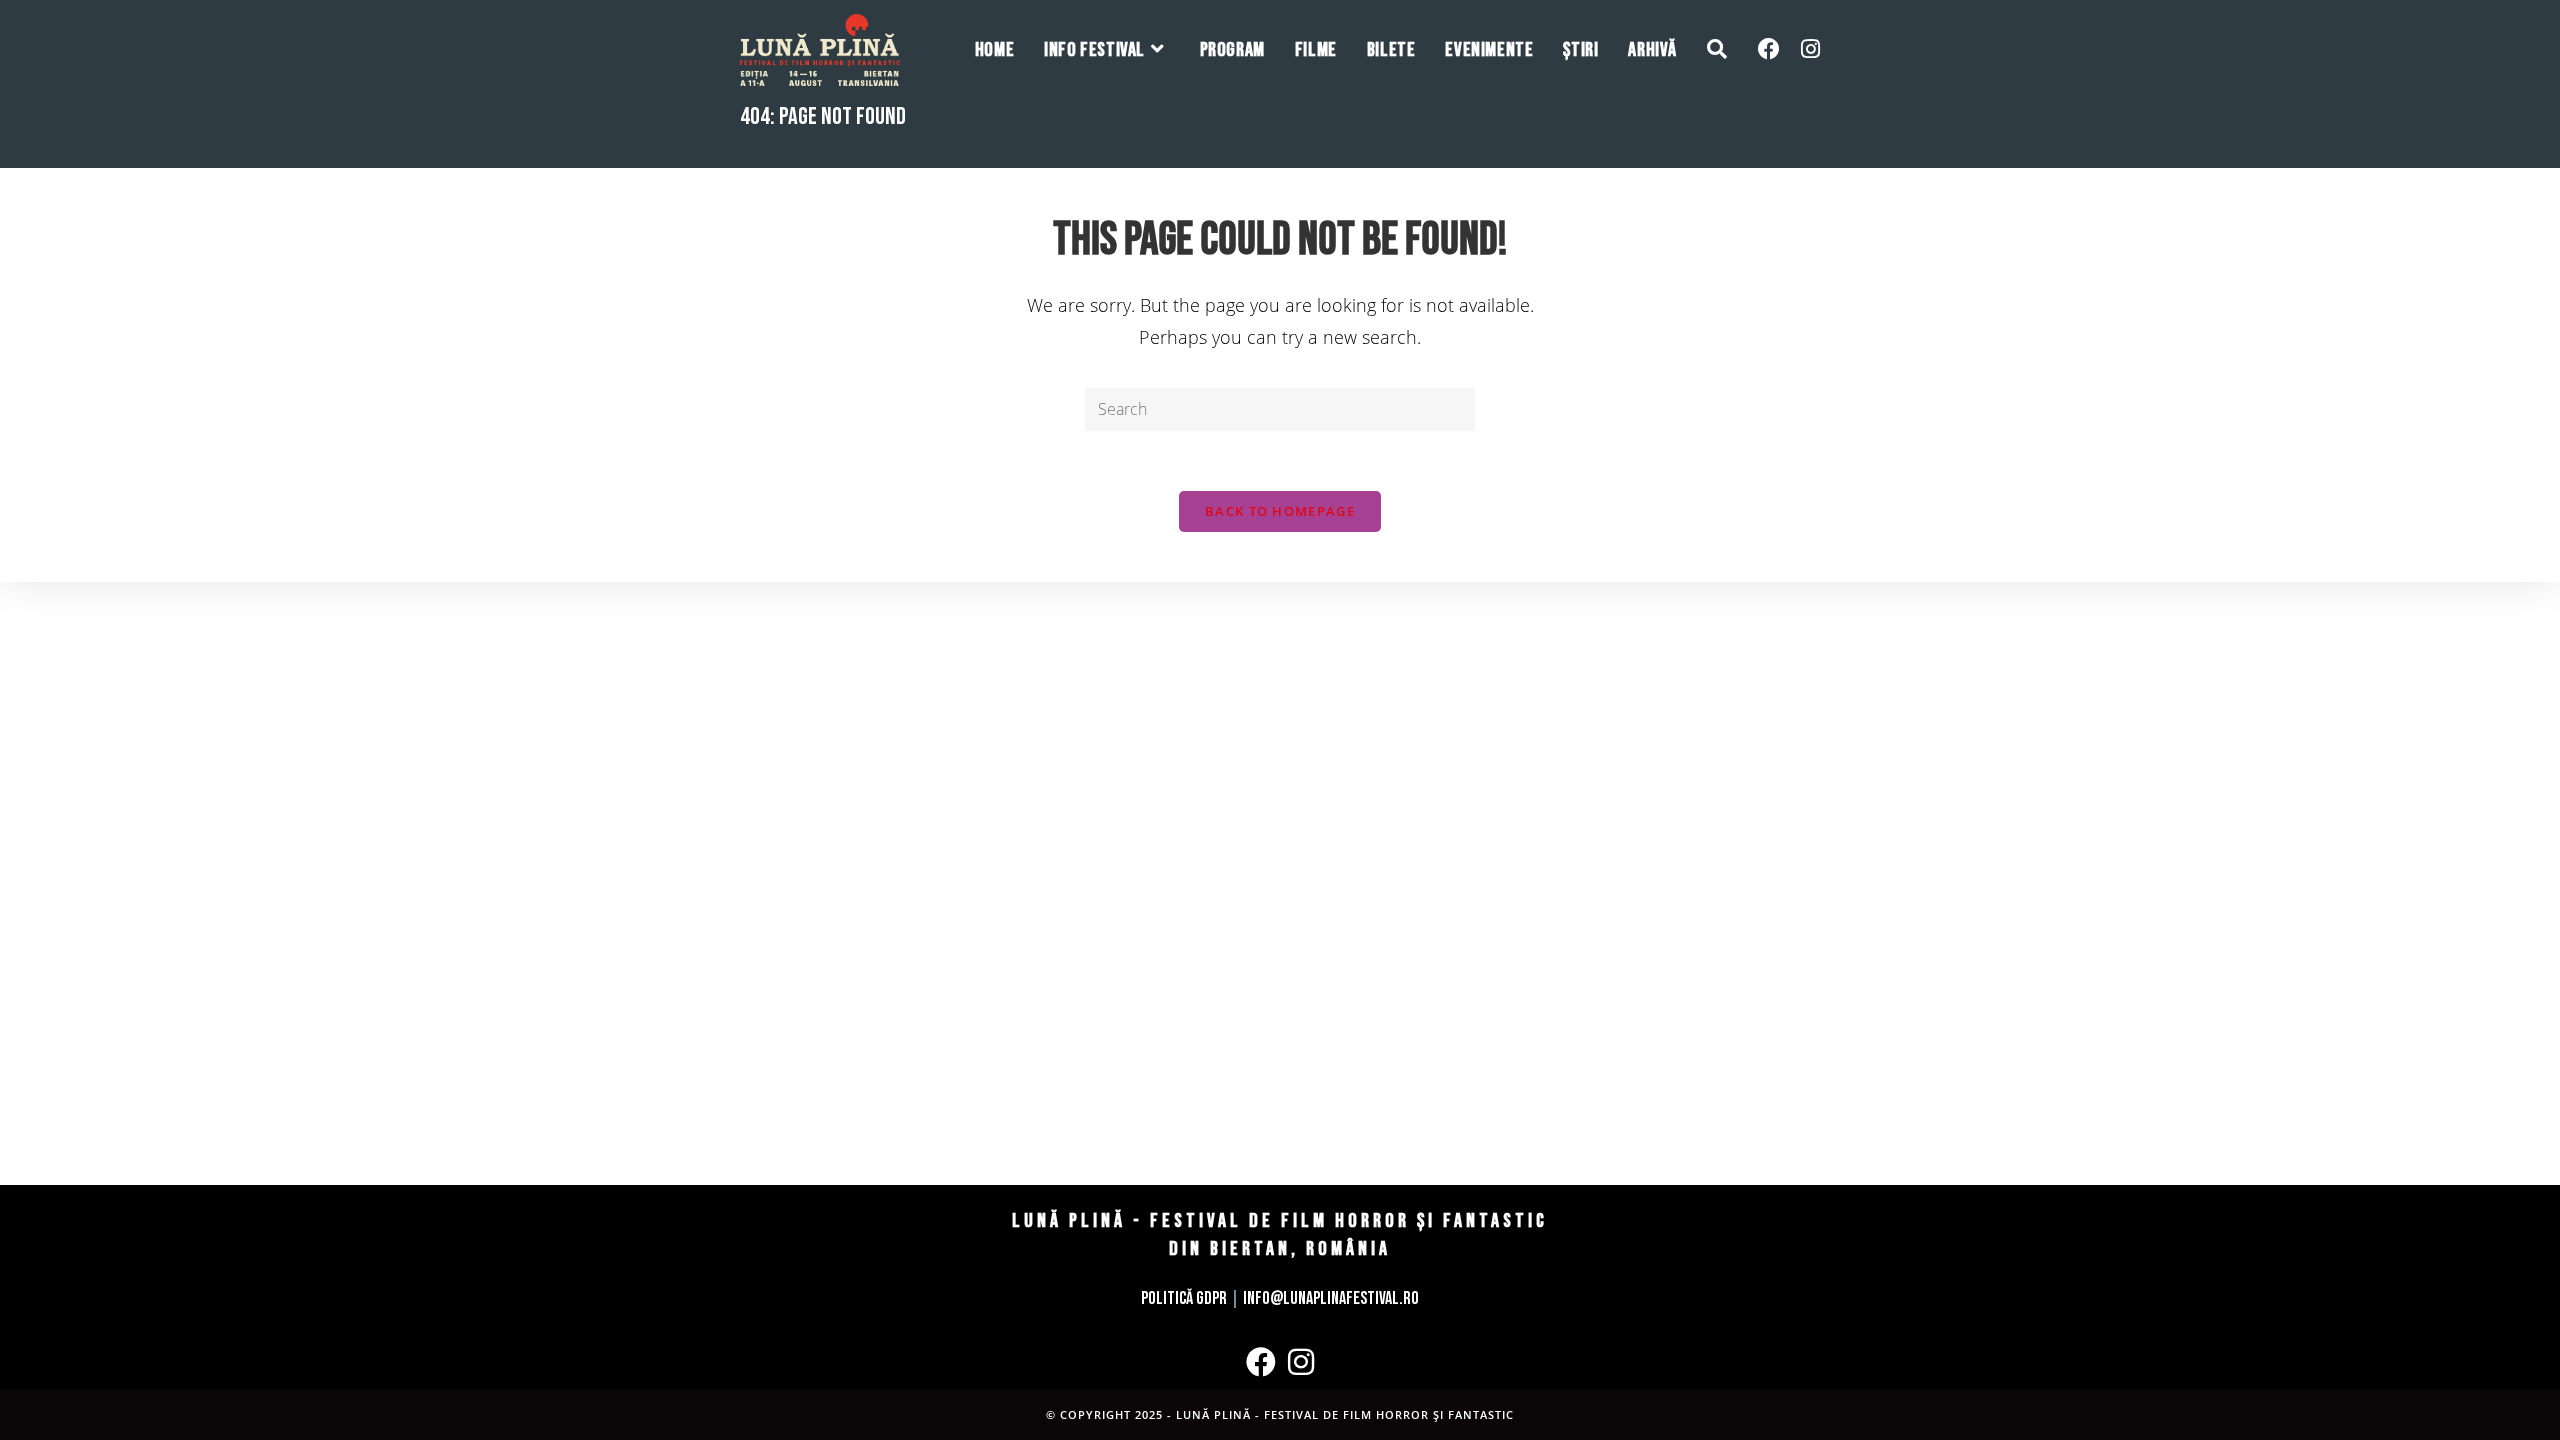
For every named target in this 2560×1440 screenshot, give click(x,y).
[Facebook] (1261, 1362)
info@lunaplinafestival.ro (1331, 1298)
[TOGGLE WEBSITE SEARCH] (1717, 50)
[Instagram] (1301, 1362)
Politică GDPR (1184, 1298)
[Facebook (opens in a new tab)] (1769, 48)
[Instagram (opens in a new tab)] (1810, 48)
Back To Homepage (1280, 511)
